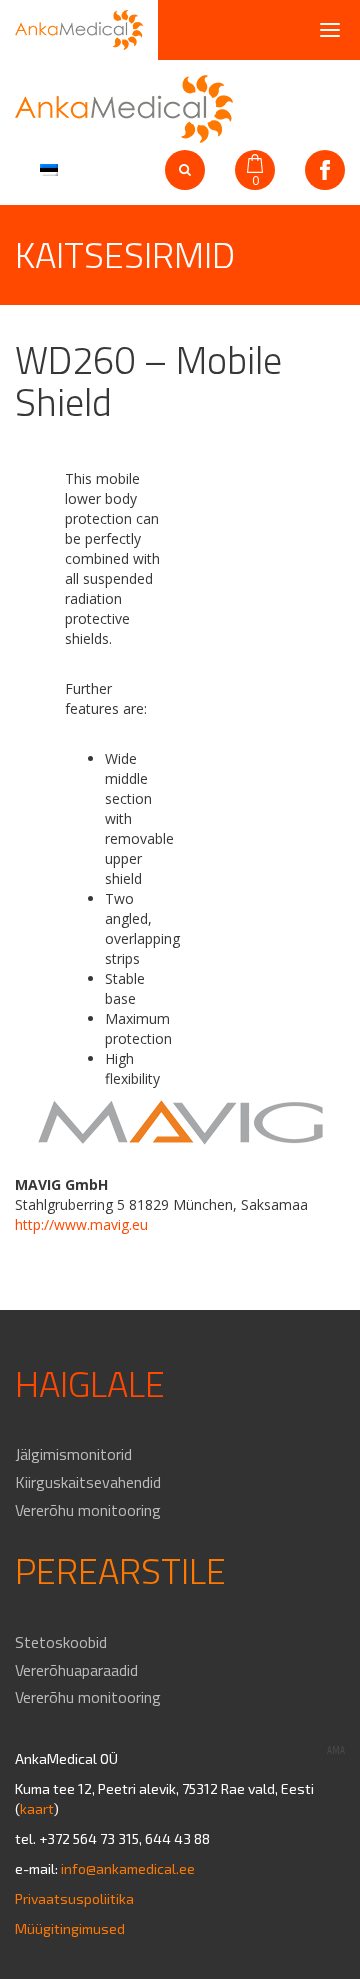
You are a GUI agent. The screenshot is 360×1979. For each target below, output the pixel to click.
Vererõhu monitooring (88, 1510)
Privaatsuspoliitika (74, 1898)
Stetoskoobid (61, 1642)
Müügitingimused (70, 1928)
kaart (37, 1808)
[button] (46, 168)
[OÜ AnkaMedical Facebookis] (325, 170)
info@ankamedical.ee (128, 1868)
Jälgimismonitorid (73, 1454)
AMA (336, 1750)
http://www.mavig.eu (81, 1224)
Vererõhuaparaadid (76, 1670)
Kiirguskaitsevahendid (88, 1482)
